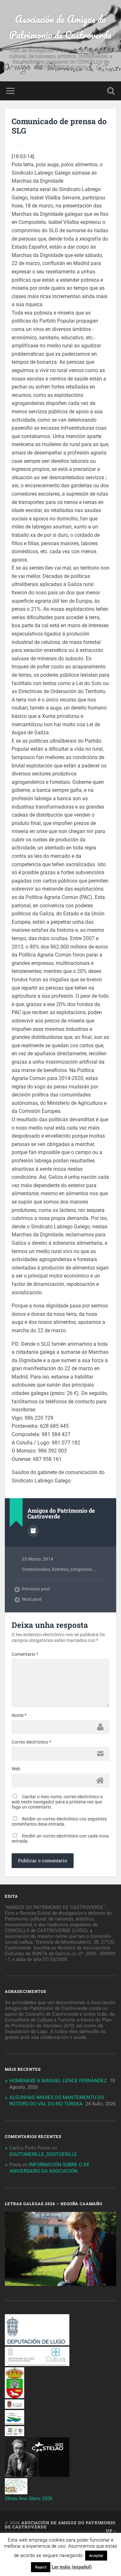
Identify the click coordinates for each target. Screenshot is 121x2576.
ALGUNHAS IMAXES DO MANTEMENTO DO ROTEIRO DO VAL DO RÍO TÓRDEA (57, 2101)
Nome (19, 1715)
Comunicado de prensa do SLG (59, 126)
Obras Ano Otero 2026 (29, 2498)
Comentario (25, 1654)
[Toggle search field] (111, 91)
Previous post (36, 1589)
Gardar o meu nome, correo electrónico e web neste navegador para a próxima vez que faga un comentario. (57, 1802)
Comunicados (36, 1569)
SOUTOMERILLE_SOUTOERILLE (43, 2154)
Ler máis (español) (72, 2567)
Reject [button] (41, 2567)
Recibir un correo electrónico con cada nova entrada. (60, 1838)
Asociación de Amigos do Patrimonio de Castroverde (60, 27)
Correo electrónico (31, 1742)
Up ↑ (111, 2531)
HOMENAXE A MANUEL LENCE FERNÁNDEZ (58, 2081)
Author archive (33, 1531)
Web (16, 1769)
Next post (32, 1599)
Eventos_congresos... (74, 1569)
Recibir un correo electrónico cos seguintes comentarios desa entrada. (59, 1821)
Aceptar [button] (96, 2556)
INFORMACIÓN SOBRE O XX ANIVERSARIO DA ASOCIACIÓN (49, 2168)
